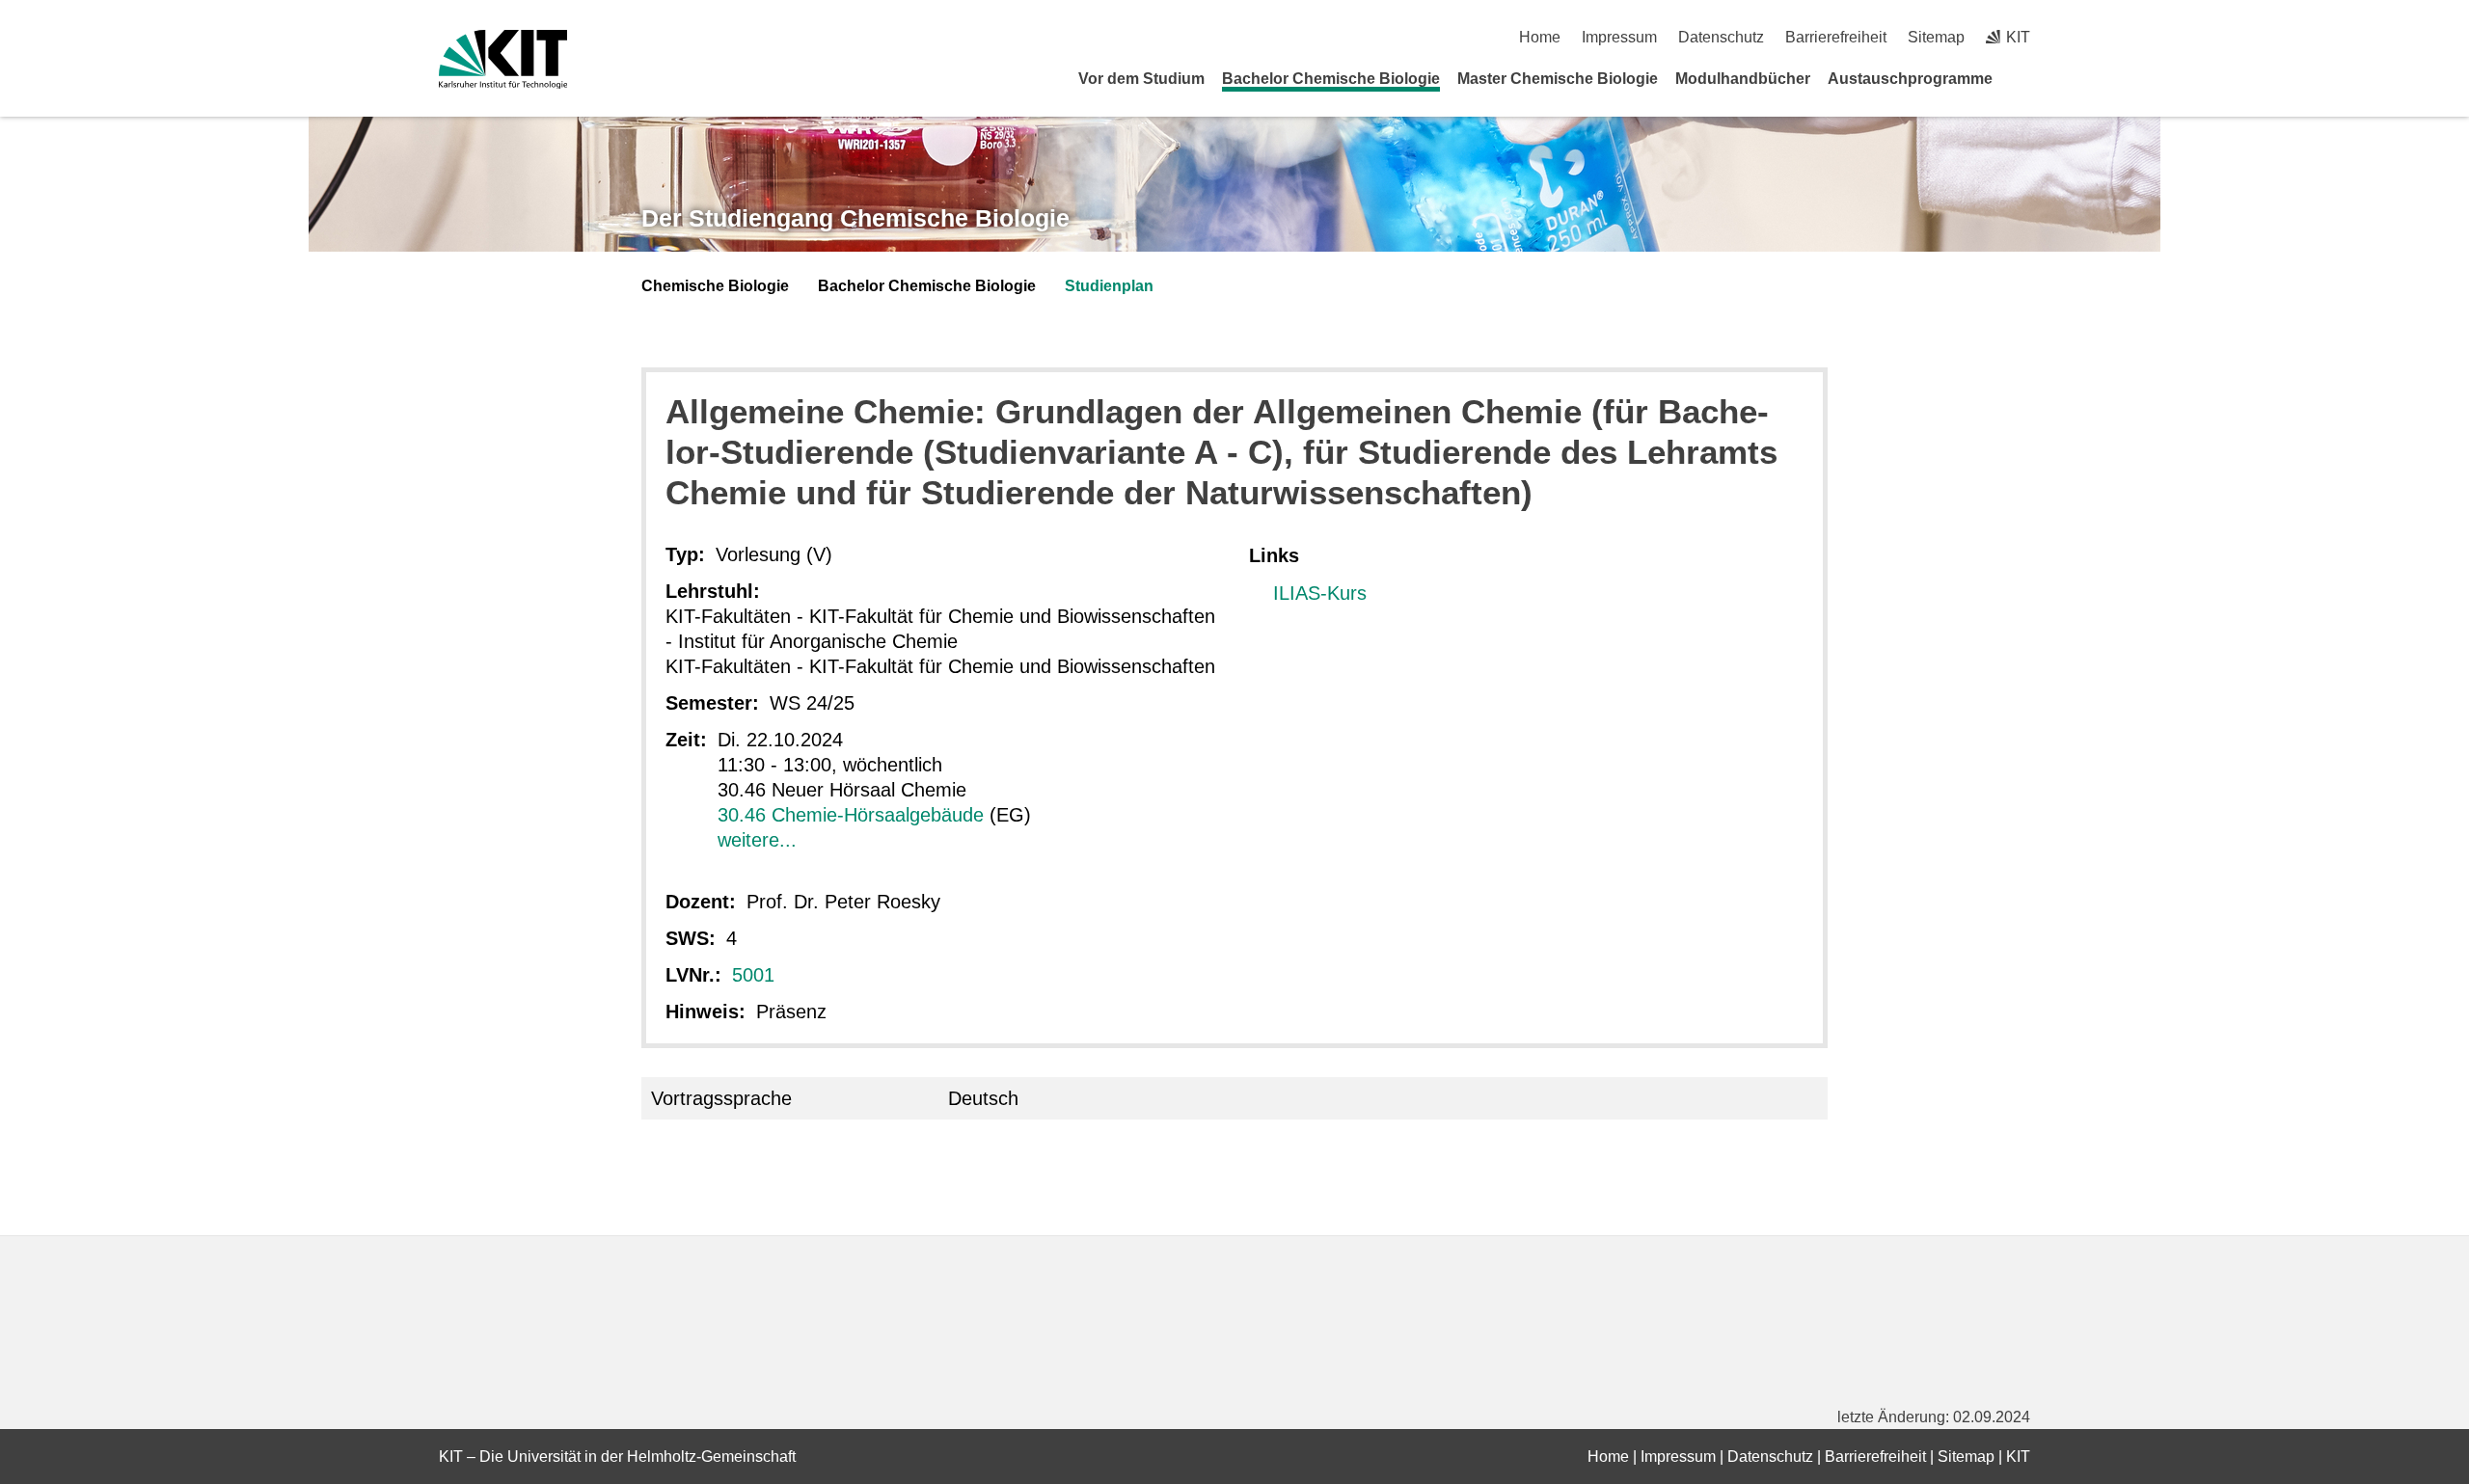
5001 (753, 975)
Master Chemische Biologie (1558, 79)
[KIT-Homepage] (503, 59)
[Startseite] (2023, 78)
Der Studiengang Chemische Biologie (855, 218)
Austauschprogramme (1910, 79)
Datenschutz (1721, 37)
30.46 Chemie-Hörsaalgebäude (851, 815)
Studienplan (1109, 286)
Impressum (1619, 37)
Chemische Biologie (715, 286)
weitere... (757, 840)
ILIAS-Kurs (1320, 593)
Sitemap (1936, 37)
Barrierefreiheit (1836, 37)
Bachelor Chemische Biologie (1331, 79)
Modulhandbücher (1743, 79)
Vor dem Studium (1141, 79)
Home (1540, 37)
